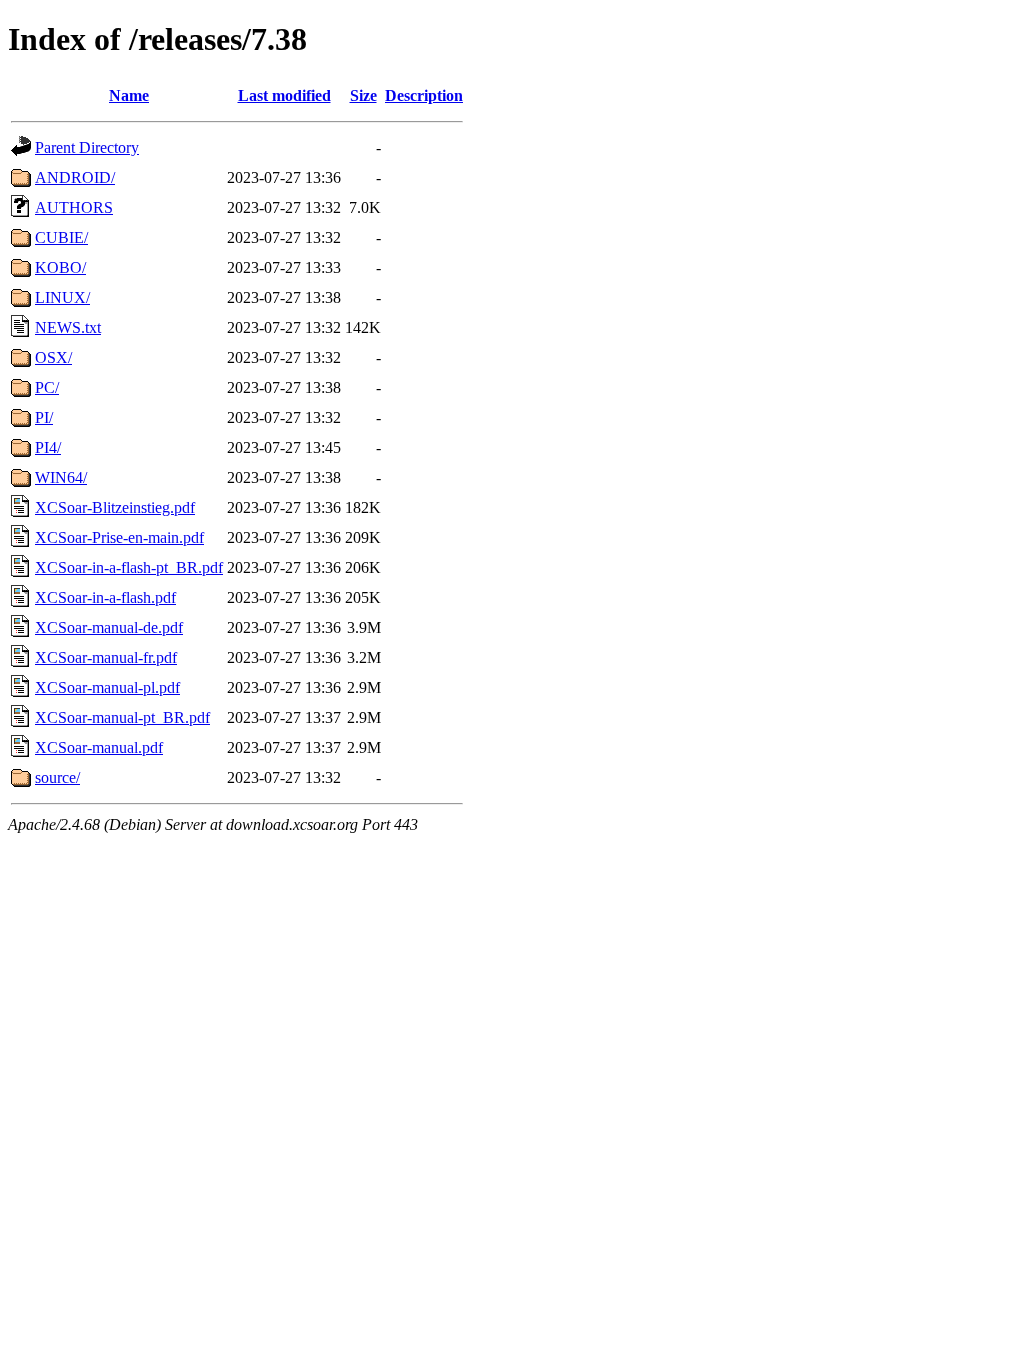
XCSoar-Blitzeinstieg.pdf (115, 507)
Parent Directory (87, 147)
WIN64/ (61, 477)
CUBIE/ (61, 237)
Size (363, 95)
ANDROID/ (75, 177)
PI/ (44, 417)
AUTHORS (74, 207)
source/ (57, 777)
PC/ (47, 387)
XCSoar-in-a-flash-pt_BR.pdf (129, 567)
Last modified (284, 95)
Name (129, 95)
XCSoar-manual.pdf (99, 747)
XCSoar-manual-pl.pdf (107, 687)
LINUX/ (62, 297)
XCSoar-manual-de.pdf (109, 627)
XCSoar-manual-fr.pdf (106, 657)
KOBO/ (60, 267)
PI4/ (48, 447)
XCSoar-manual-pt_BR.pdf (122, 717)
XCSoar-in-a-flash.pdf (105, 597)
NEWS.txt (68, 327)
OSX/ (53, 357)
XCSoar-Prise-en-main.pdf (119, 537)
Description (424, 95)
